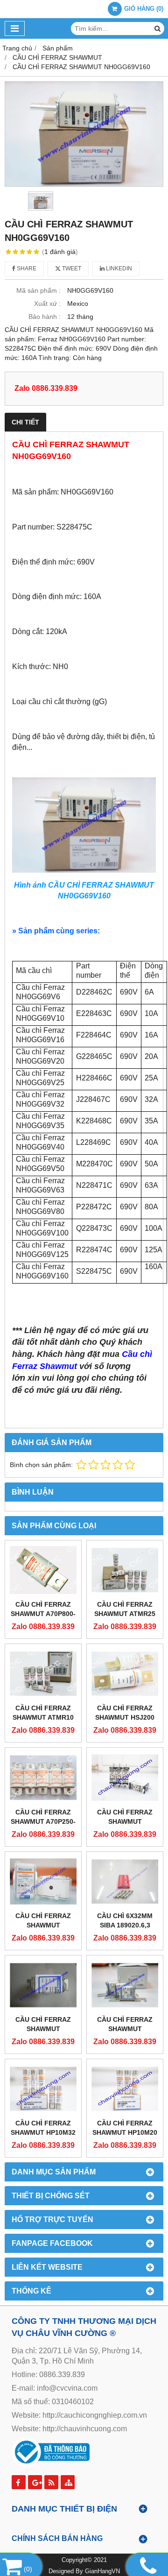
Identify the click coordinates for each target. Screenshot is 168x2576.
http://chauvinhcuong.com (85, 2429)
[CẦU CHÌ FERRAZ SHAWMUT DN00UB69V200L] (43, 1985)
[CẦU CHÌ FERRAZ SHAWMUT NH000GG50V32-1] (125, 1777)
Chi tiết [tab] (25, 422)
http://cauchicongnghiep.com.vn (95, 2415)
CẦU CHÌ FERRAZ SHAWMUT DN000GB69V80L (125, 2029)
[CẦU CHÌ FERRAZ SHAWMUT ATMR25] (125, 1570)
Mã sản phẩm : (38, 290)
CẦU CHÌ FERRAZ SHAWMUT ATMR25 (125, 1609)
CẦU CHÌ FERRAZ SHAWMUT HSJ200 (125, 1713)
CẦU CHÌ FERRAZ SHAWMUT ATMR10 (43, 1713)
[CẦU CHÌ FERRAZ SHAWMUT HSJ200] (125, 1674)
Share (26, 268)
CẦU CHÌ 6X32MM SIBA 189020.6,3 (125, 1920)
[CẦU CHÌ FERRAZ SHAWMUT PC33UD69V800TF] (43, 1881)
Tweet (71, 268)
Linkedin (118, 268)
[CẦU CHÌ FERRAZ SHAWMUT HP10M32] (43, 2089)
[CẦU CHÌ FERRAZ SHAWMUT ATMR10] (43, 1674)
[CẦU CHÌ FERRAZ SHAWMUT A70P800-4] (43, 1570)
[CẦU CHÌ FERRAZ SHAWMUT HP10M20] (125, 2089)
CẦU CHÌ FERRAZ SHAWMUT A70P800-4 (43, 1614)
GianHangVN (102, 2571)
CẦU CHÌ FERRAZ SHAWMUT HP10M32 (43, 2128)
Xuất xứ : (47, 303)
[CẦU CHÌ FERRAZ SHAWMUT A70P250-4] (43, 1777)
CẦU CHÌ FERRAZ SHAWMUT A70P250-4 (43, 1821)
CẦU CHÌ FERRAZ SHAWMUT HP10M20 (125, 2128)
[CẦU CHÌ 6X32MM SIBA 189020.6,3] (125, 1881)
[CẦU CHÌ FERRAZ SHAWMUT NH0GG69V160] (84, 134)
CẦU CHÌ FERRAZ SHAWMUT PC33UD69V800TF (43, 1925)
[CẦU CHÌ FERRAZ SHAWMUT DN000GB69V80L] (125, 1985)
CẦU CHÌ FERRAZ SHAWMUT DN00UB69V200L (43, 2029)
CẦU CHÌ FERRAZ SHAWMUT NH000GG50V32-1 (125, 1821)
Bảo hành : (45, 317)
